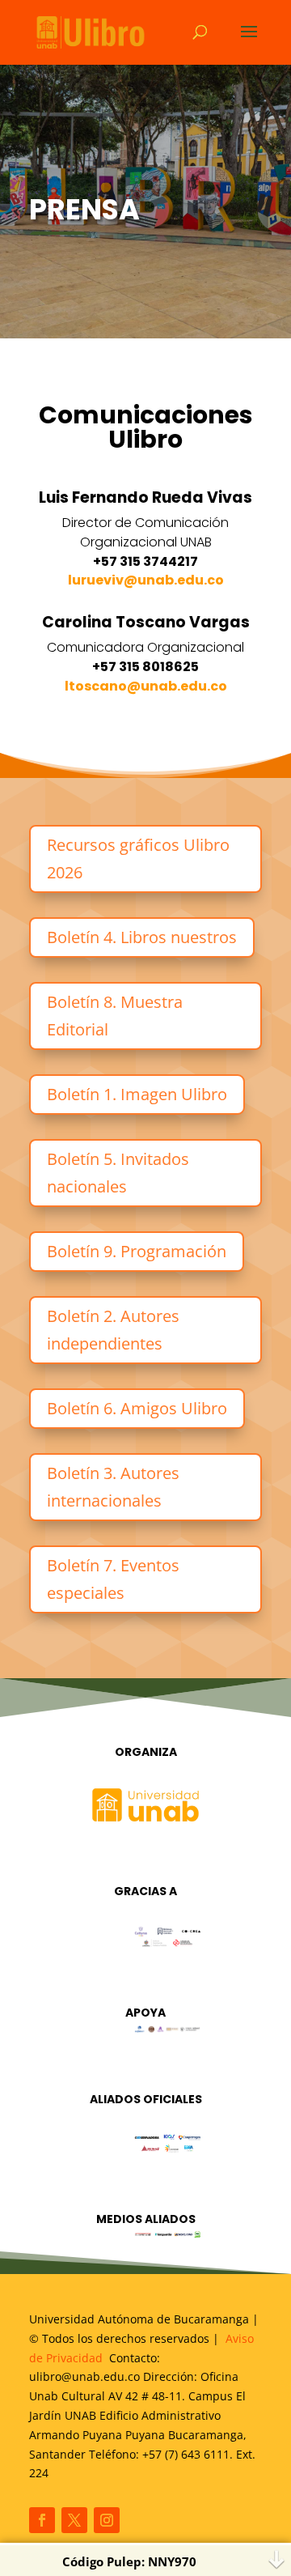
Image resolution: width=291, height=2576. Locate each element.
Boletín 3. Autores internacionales (113, 1487)
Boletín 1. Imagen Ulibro (137, 1094)
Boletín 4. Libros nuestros (142, 937)
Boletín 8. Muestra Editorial (115, 1016)
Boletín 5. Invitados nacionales (118, 1173)
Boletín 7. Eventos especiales (113, 1579)
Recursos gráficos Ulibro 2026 (138, 859)
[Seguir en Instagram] (107, 2520)
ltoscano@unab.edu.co (146, 686)
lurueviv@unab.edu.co (146, 580)
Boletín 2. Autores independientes (113, 1330)
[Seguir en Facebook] (42, 2520)
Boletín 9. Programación (137, 1251)
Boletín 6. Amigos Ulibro (137, 1408)
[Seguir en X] (74, 2520)
